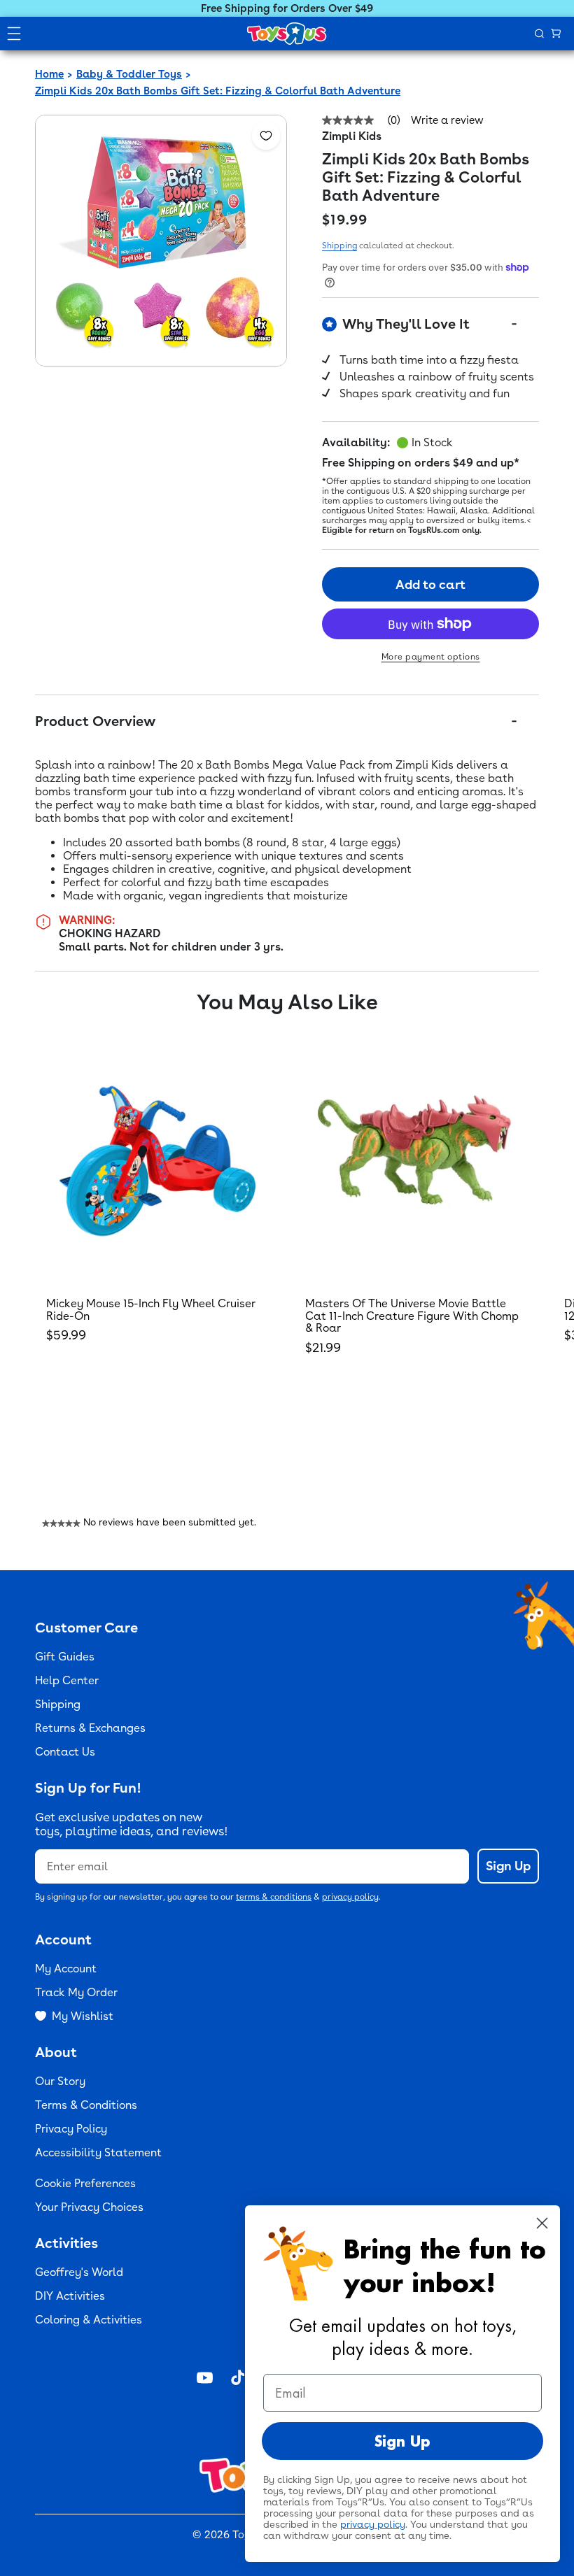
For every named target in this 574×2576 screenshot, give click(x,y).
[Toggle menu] (14, 34)
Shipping (339, 245)
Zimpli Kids (352, 136)
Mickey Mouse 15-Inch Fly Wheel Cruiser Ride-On (151, 1310)
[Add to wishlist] (266, 136)
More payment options (431, 657)
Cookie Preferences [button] (85, 2183)
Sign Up (508, 1866)
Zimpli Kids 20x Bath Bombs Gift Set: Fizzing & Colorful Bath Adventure (218, 91)
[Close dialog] (542, 2223)
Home (49, 74)
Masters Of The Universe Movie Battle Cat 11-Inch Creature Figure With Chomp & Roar (412, 1316)
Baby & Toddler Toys (129, 74)
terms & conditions (274, 1897)
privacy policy (350, 1897)
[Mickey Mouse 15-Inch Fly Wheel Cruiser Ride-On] (157, 1161)
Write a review (447, 121)
